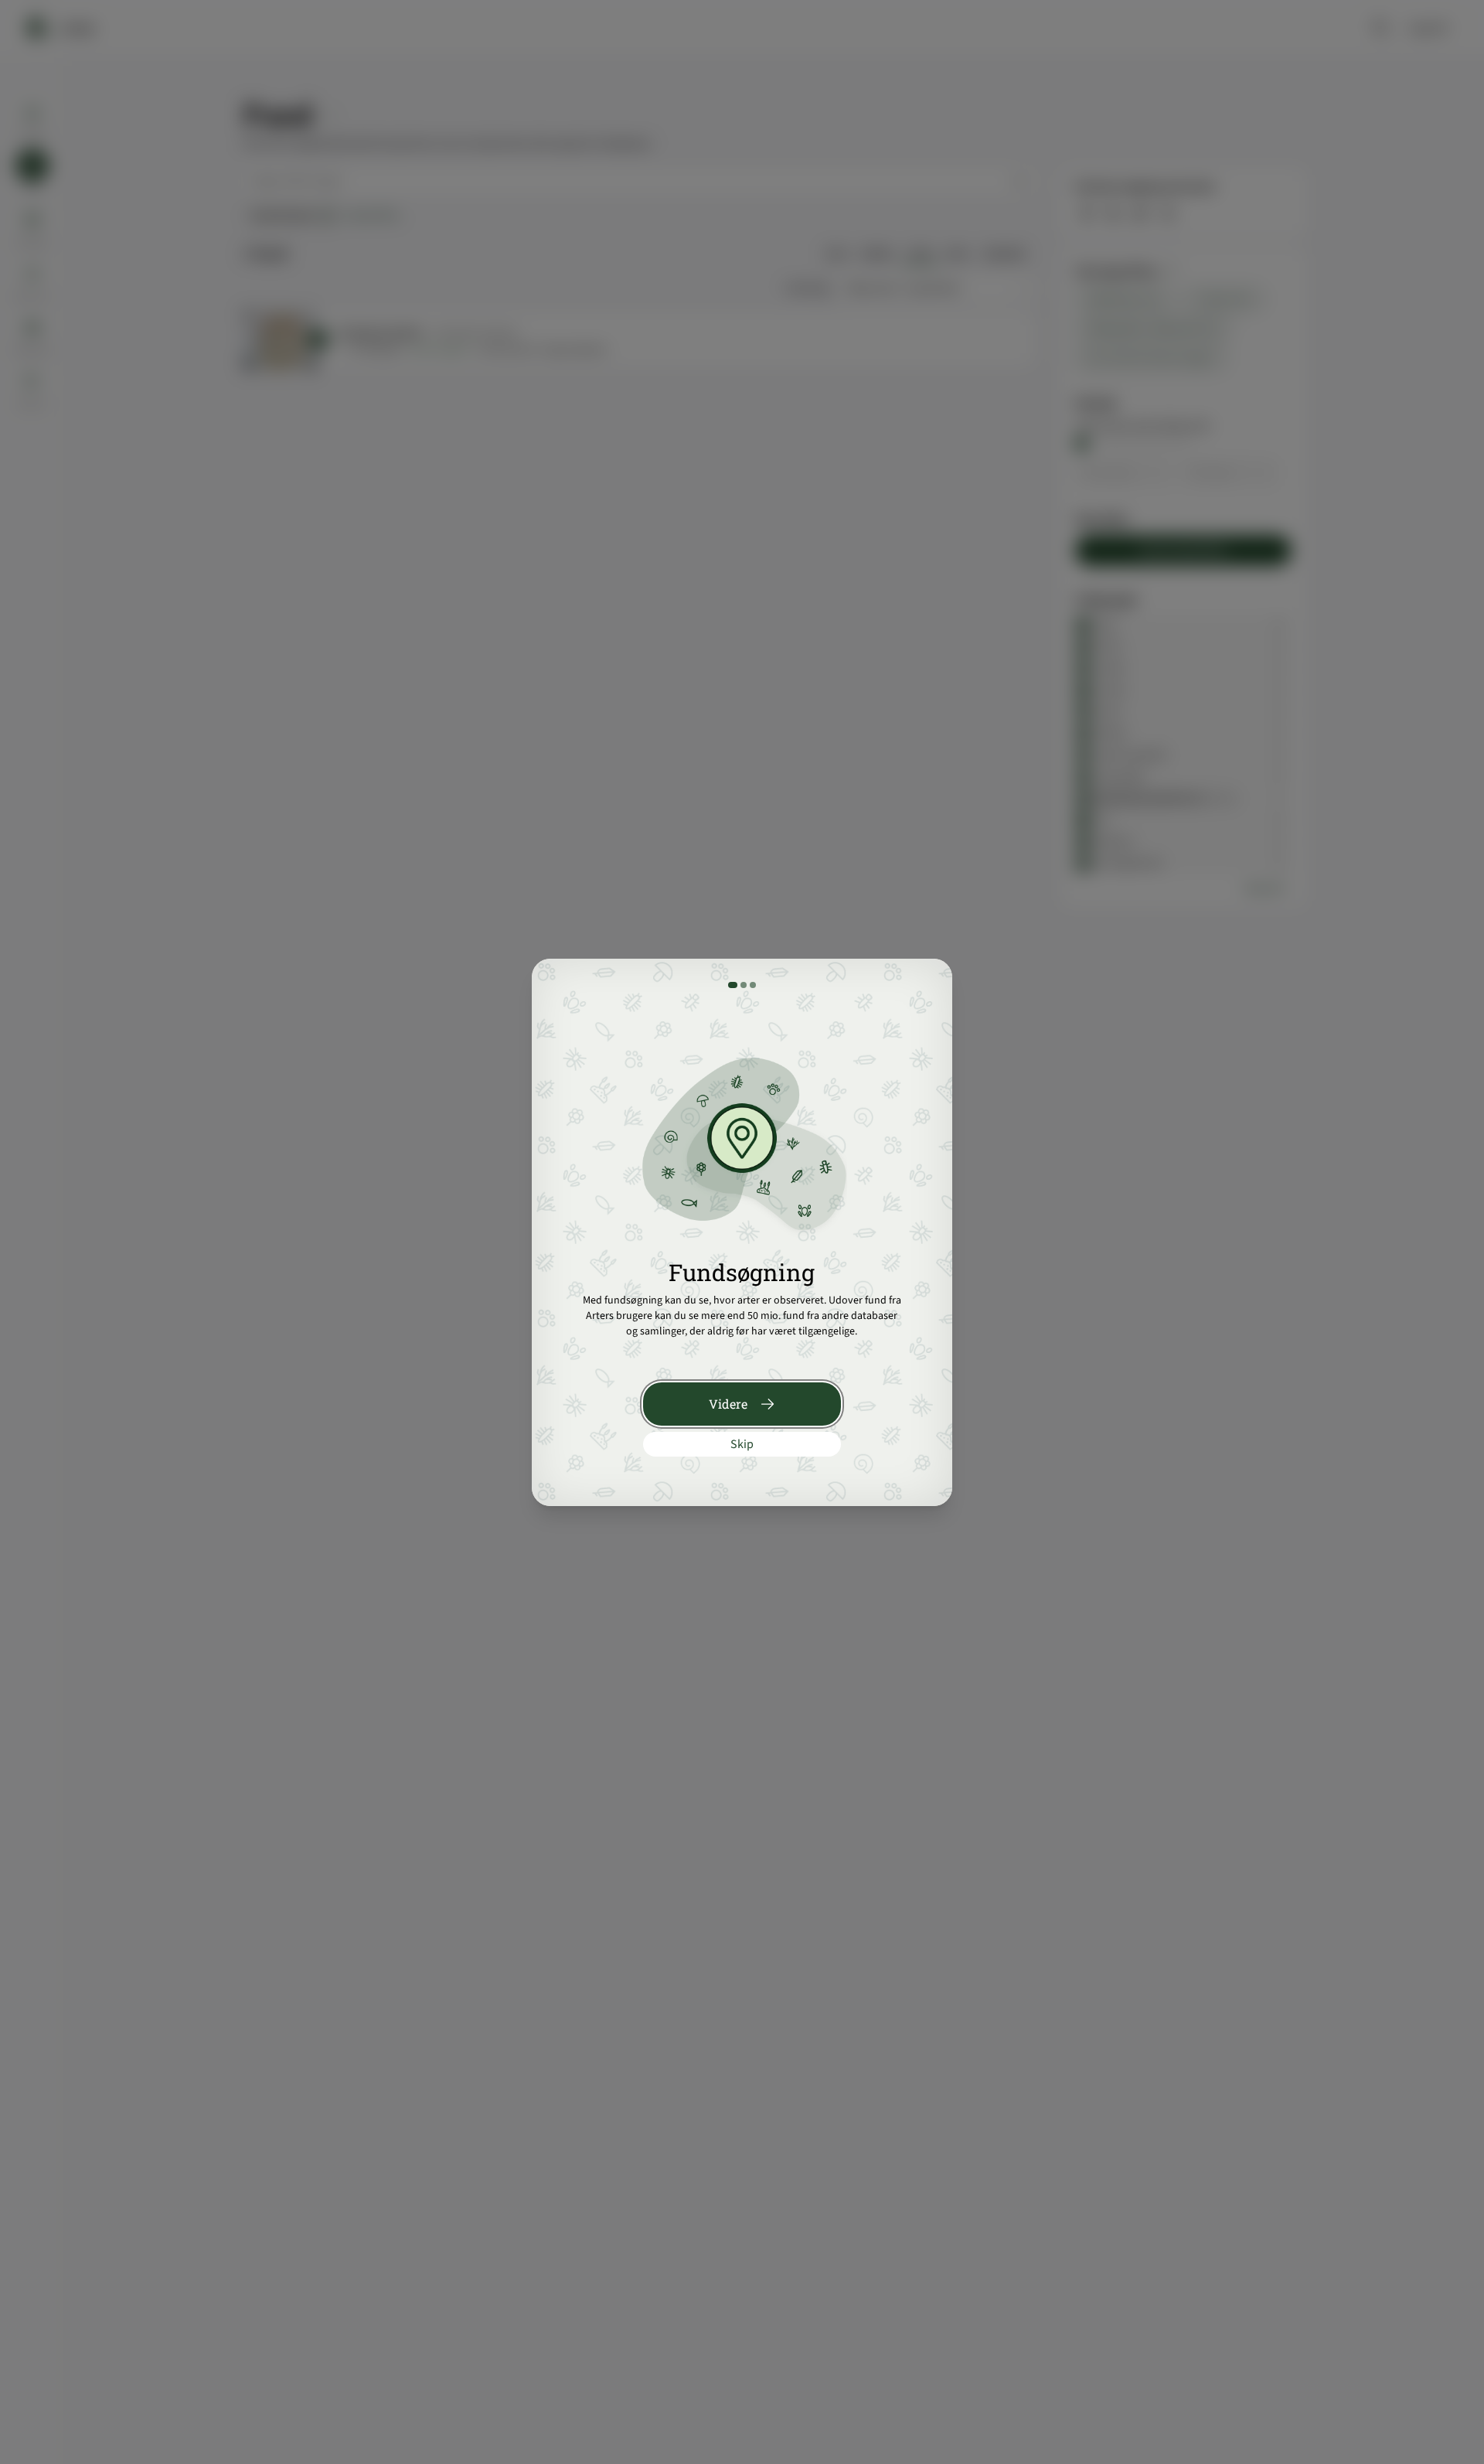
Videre (728, 1404)
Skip (742, 1444)
